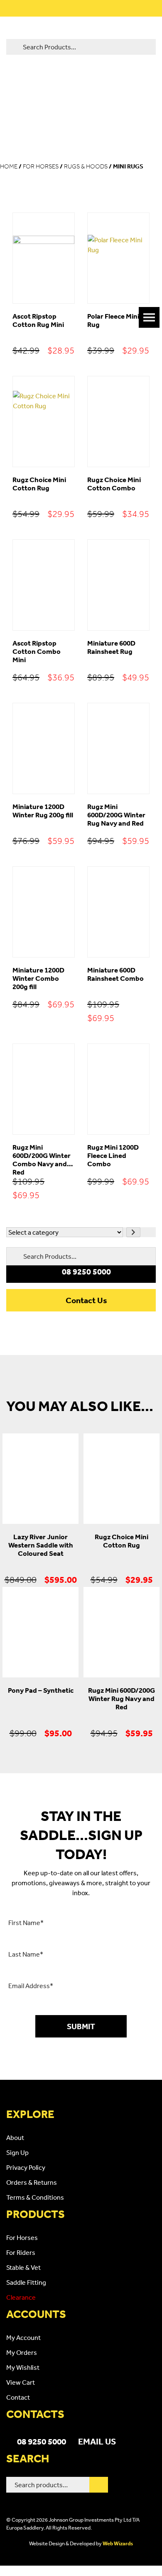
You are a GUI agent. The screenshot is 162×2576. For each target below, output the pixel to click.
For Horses (41, 166)
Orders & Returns (32, 2182)
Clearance (21, 2297)
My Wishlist (23, 2367)
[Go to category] (133, 1232)
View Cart (21, 2382)
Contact (18, 2397)
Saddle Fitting (26, 2282)
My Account (23, 2337)
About (15, 2137)
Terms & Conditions (35, 2197)
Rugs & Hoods (86, 166)
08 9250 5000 (42, 2441)
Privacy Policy (26, 2167)
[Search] (99, 2485)
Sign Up (17, 2152)
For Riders (21, 2252)
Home (9, 166)
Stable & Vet (23, 2267)
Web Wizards (118, 2543)
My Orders (22, 2352)
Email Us (97, 2441)
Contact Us (86, 1300)
